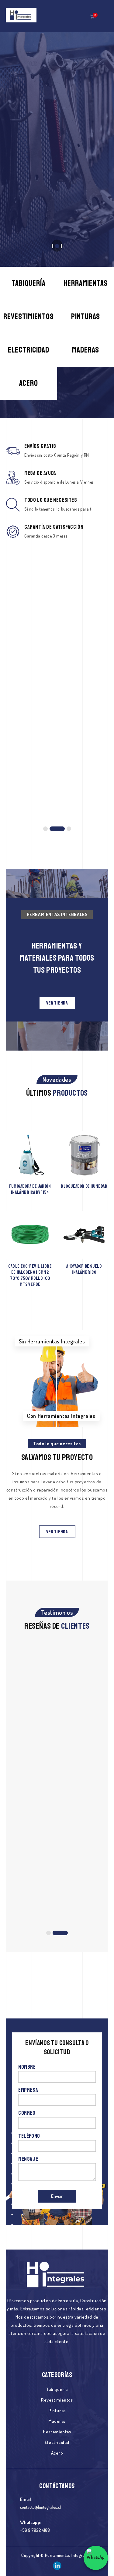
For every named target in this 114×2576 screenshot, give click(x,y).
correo (27, 2113)
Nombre (27, 2067)
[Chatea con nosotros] (96, 2558)
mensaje (28, 2159)
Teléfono (29, 2136)
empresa (28, 2090)
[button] (92, 16)
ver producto (57, 689)
